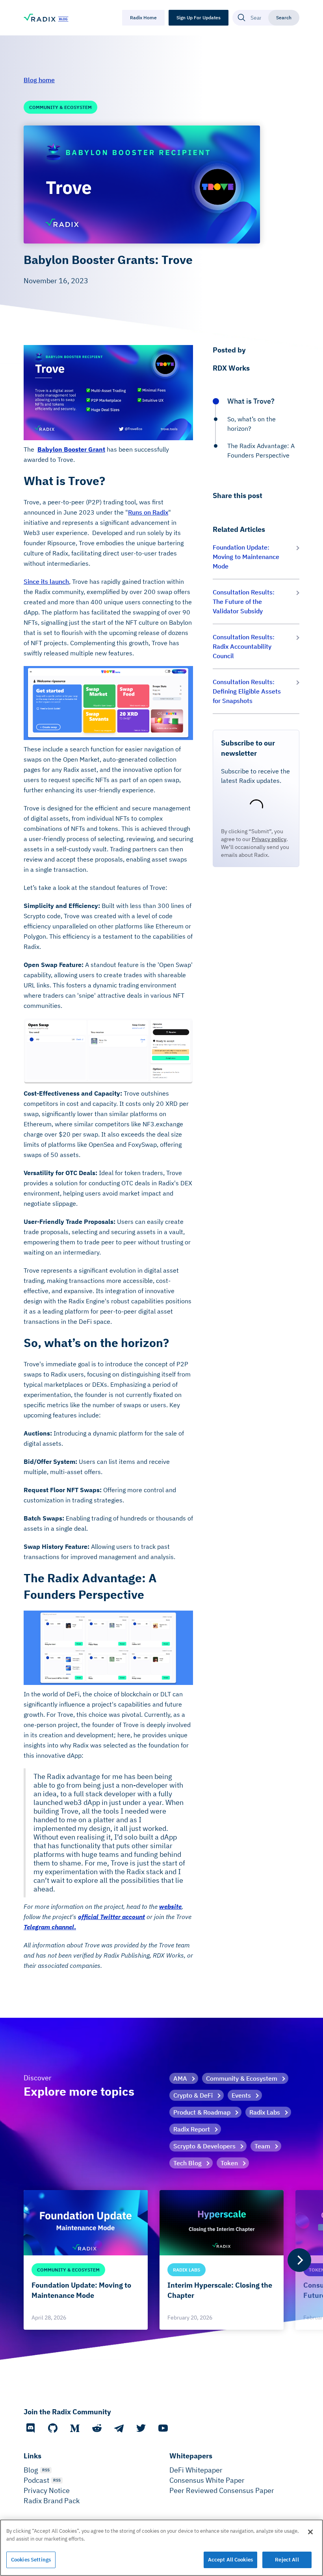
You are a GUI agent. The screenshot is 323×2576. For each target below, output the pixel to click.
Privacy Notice (47, 2490)
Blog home (39, 80)
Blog (31, 2470)
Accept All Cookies (230, 2560)
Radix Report (192, 2129)
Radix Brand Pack (52, 2501)
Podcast (36, 2480)
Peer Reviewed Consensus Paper (222, 2490)
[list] (161, 2260)
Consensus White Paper (207, 2480)
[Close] (310, 2532)
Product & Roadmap (202, 2112)
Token (229, 2163)
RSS (46, 2470)
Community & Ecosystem (242, 2078)
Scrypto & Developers (204, 2146)
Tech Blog (187, 2163)
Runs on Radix (148, 512)
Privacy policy (269, 839)
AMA (180, 2078)
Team (262, 2146)
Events (241, 2095)
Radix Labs (265, 2112)
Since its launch (46, 581)
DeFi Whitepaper (196, 2470)
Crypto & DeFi (193, 2095)
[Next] (299, 2260)
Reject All (287, 2560)
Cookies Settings (31, 2560)
